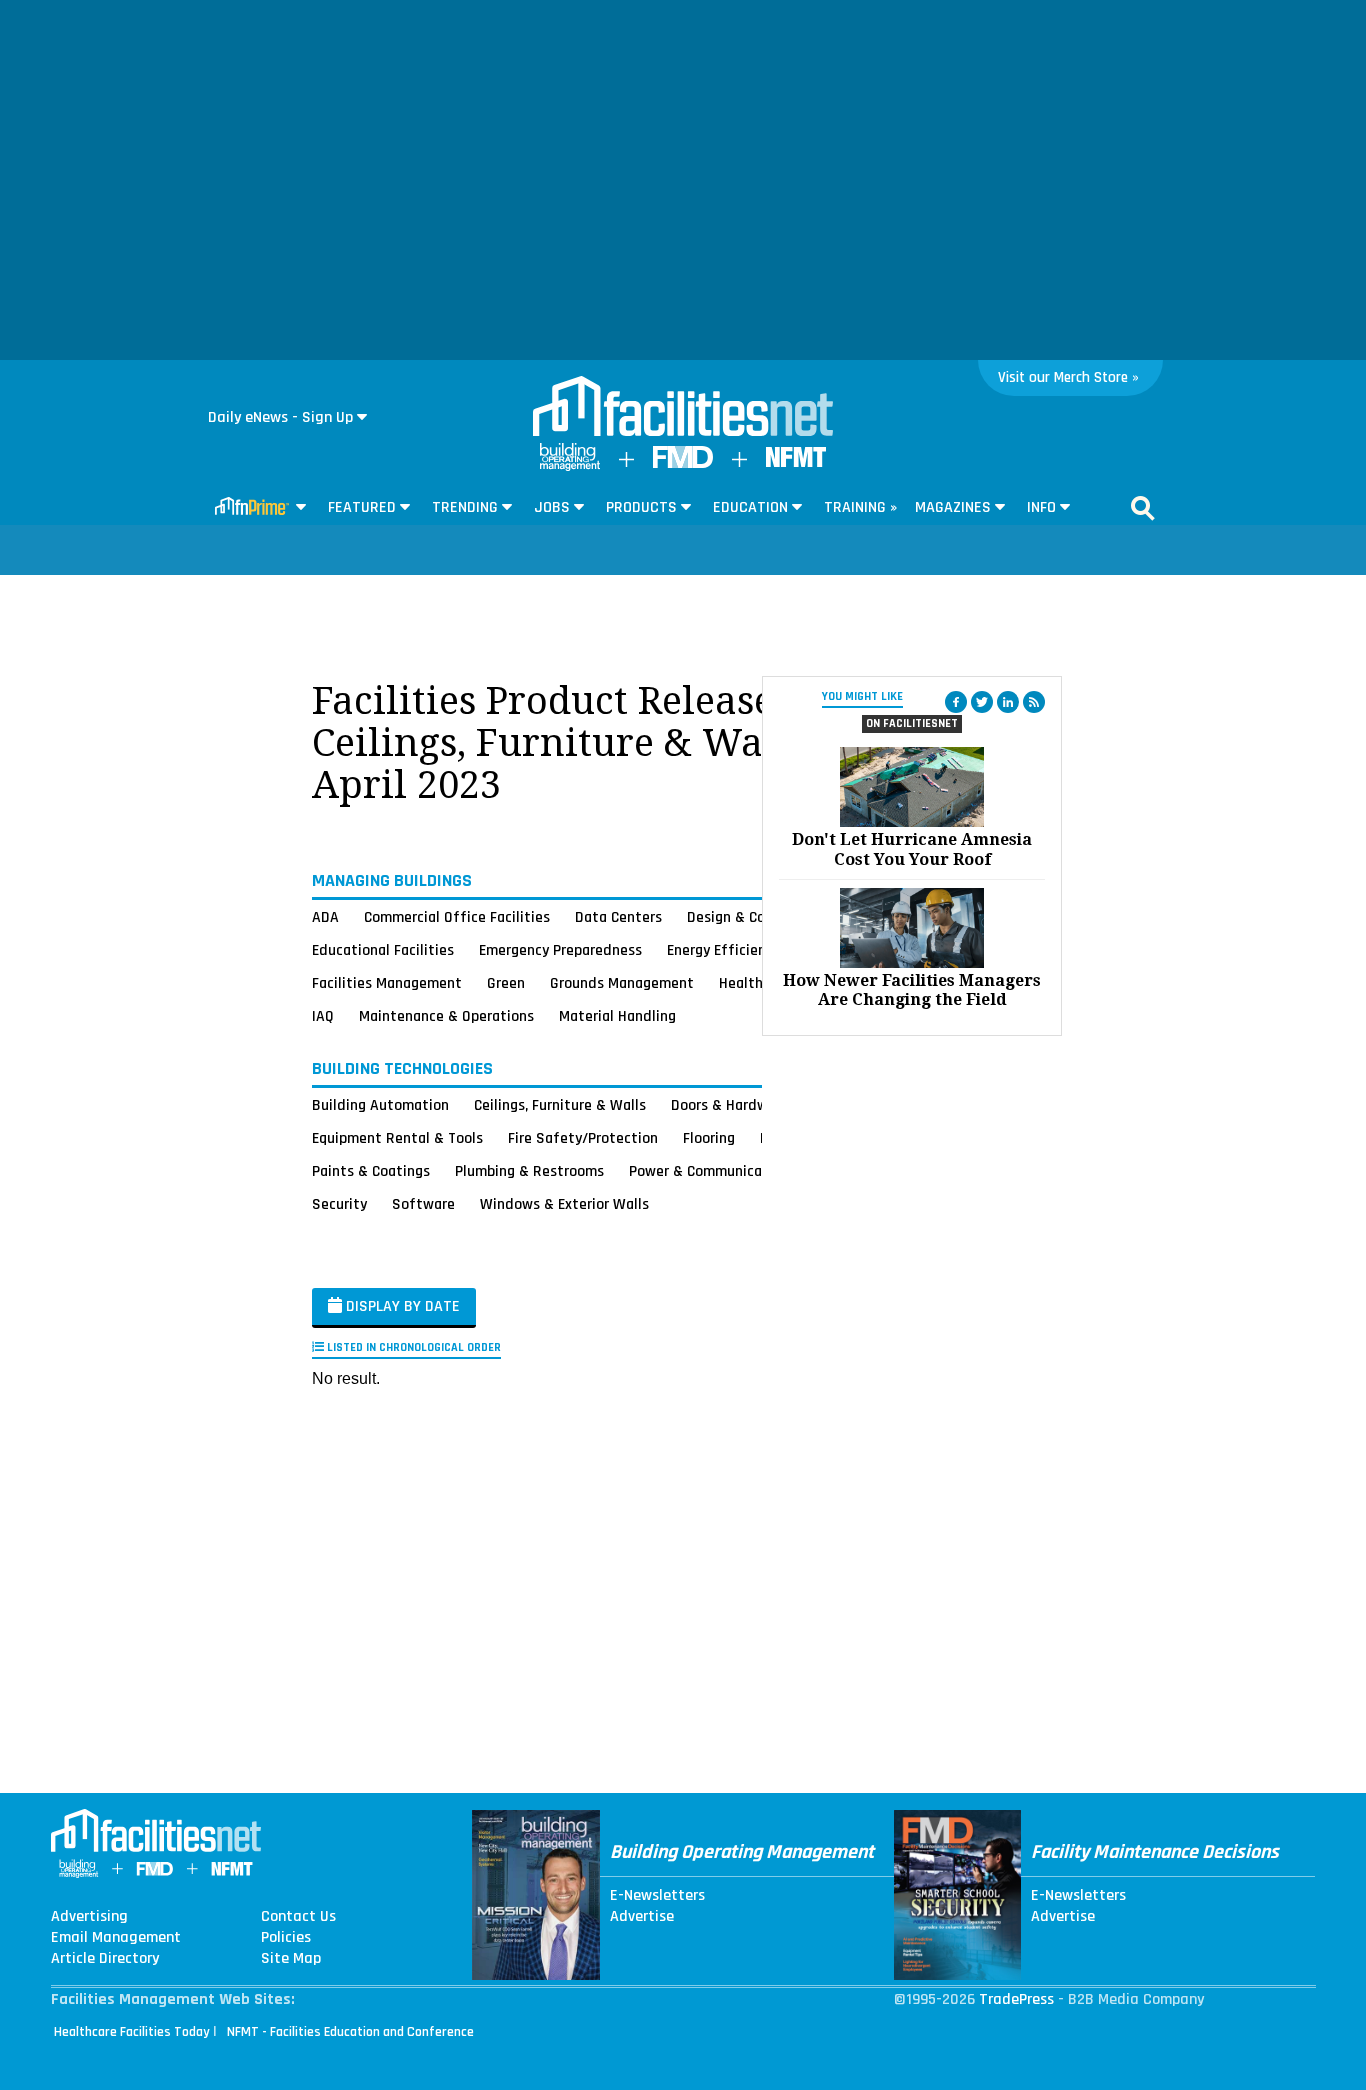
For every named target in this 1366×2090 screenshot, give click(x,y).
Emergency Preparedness (560, 950)
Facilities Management (387, 983)
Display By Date (401, 1306)
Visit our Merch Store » (1068, 377)
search (1143, 508)
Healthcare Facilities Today (132, 2032)
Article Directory (105, 1959)
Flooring (709, 1138)
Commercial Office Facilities (457, 917)
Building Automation (380, 1105)
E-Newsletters (657, 1896)
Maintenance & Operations (446, 1016)
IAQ (323, 1016)
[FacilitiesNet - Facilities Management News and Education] (683, 408)
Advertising (89, 1917)
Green (506, 983)
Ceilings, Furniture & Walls (560, 1105)
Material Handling (617, 1016)
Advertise (642, 1917)
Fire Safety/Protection (583, 1138)
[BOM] (570, 466)
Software (423, 1204)
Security (339, 1204)
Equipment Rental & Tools (397, 1138)
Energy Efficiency (723, 950)
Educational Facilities (383, 950)
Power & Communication (709, 1171)
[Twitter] (982, 702)
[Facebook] (956, 702)
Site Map (291, 1959)
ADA (325, 917)
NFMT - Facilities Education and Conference (350, 2032)
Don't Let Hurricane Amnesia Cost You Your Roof (912, 849)
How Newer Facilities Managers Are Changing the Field (912, 990)
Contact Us (298, 1917)
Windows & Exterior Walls (564, 1204)
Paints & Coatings (371, 1171)
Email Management (116, 1938)
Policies (286, 1938)
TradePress (1016, 1999)
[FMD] (683, 463)
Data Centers (618, 917)
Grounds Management (622, 983)
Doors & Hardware (730, 1105)
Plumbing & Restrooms (529, 1171)
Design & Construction (760, 917)
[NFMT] (796, 462)
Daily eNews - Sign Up (280, 417)
